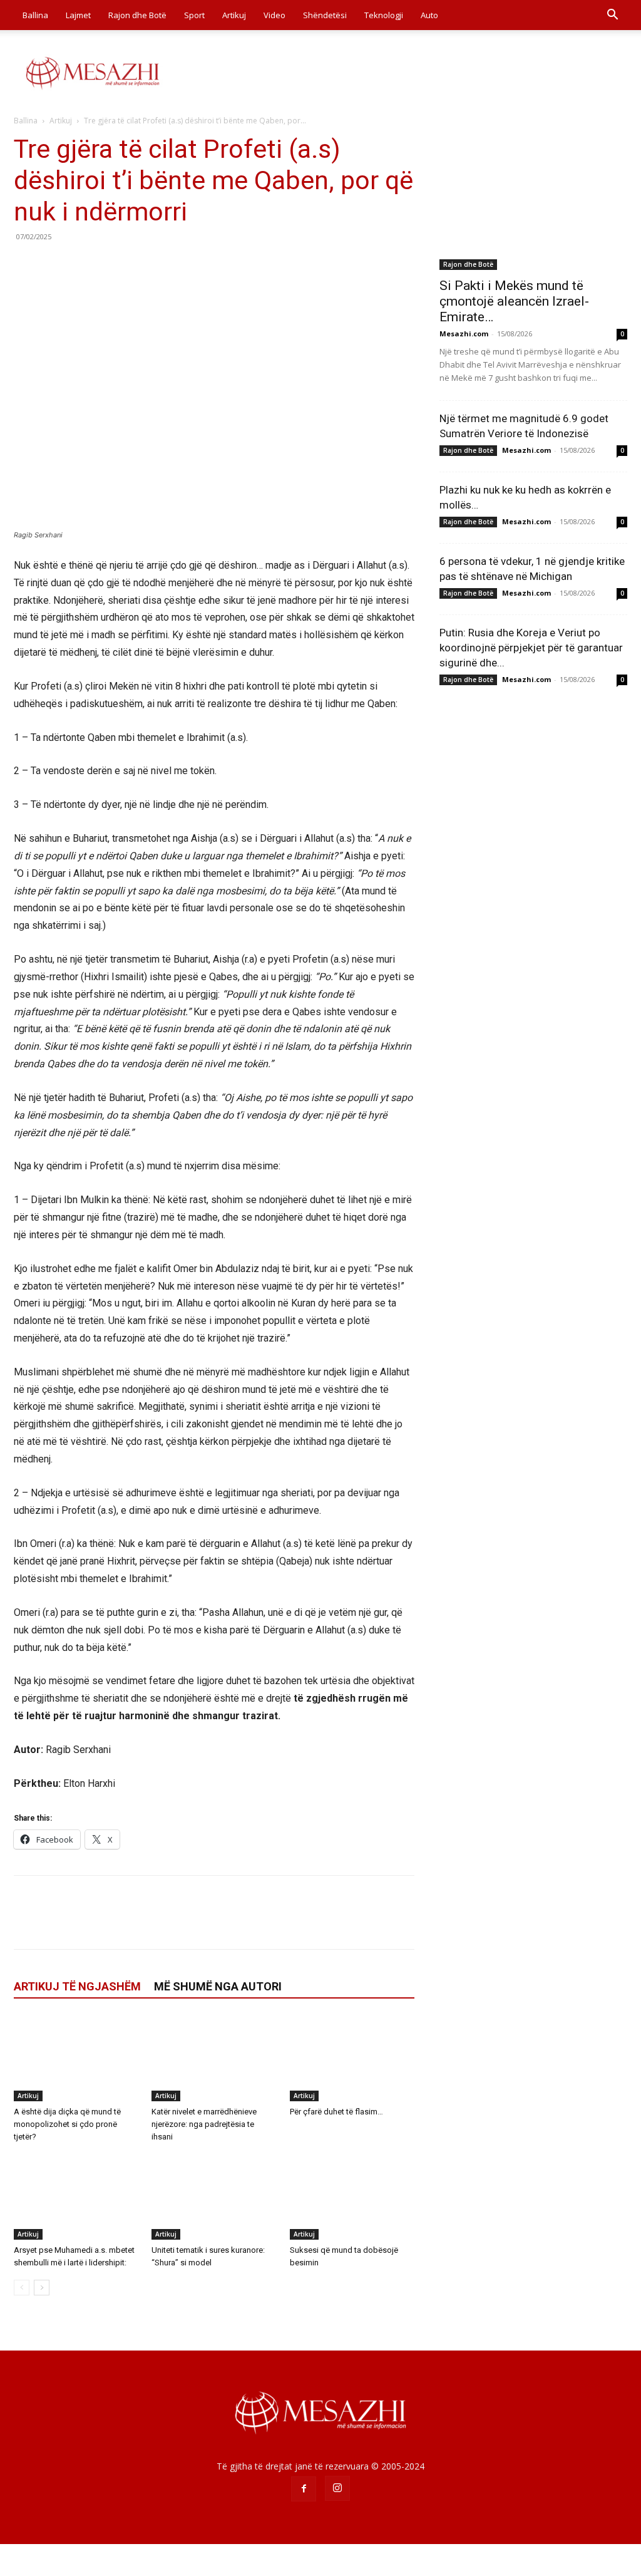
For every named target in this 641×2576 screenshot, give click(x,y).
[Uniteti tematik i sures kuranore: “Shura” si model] (214, 2197)
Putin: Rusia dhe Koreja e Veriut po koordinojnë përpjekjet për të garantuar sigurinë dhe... (531, 648)
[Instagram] (337, 2488)
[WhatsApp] (113, 265)
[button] (612, 16)
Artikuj (234, 15)
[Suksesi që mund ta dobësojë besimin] (352, 2197)
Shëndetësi (325, 15)
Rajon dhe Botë (137, 15)
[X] (55, 265)
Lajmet (78, 15)
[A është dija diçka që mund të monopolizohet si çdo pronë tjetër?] (76, 2058)
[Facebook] (26, 265)
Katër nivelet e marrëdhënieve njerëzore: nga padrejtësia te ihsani (204, 2124)
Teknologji (384, 15)
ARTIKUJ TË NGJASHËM (77, 1986)
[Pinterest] (84, 265)
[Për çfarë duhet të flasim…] (352, 2058)
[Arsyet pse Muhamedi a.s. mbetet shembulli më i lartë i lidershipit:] (76, 2197)
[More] (142, 265)
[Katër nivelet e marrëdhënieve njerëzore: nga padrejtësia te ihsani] (214, 2058)
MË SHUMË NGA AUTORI (218, 1986)
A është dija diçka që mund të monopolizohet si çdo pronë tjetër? (67, 2124)
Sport (194, 15)
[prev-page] (22, 2288)
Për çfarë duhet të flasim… (336, 2112)
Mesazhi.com (464, 334)
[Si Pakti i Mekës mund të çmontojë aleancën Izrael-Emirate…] (533, 202)
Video (274, 15)
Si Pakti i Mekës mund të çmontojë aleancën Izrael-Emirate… (514, 301)
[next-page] (42, 2288)
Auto (429, 15)
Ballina (35, 15)
